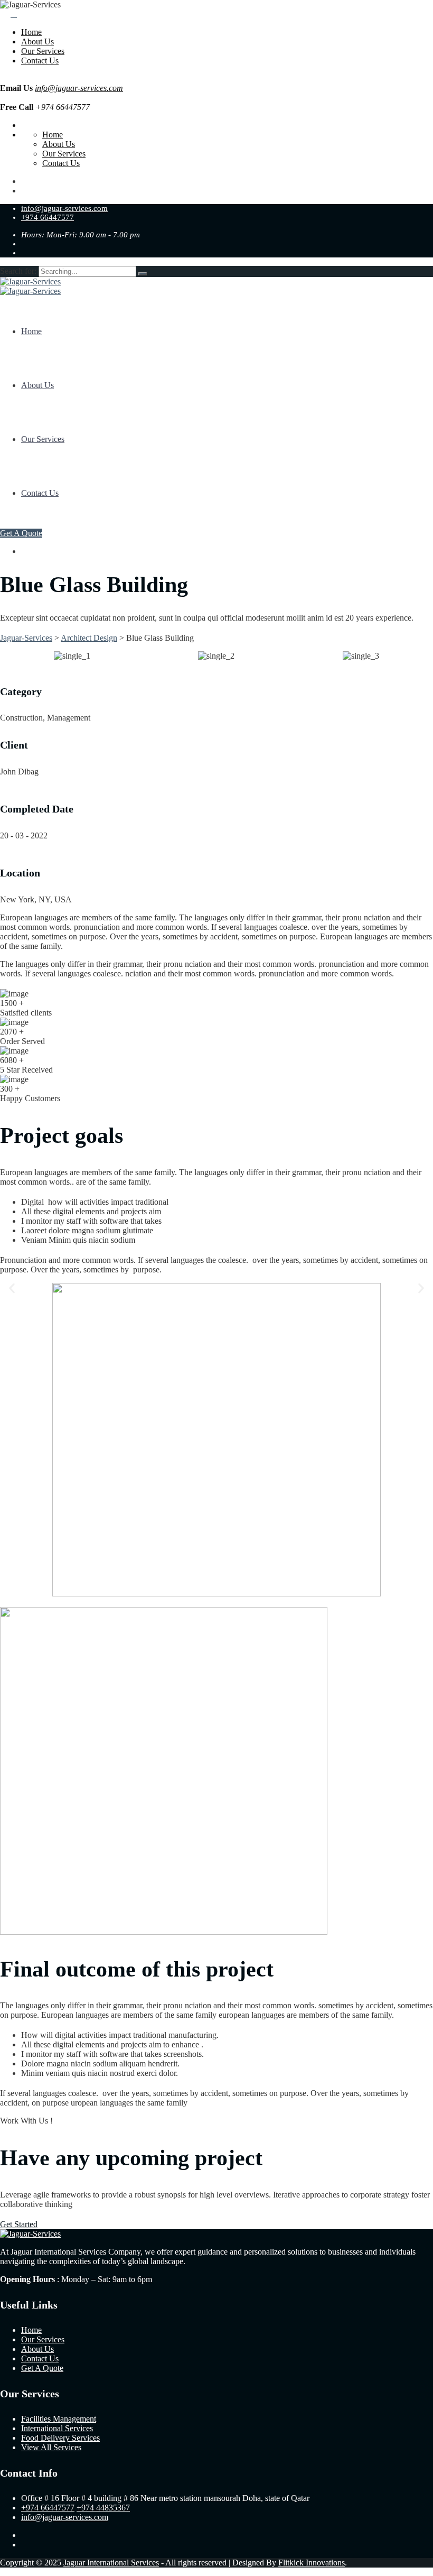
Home (31, 32)
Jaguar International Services (111, 2563)
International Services (57, 2428)
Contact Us (40, 61)
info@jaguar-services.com (79, 88)
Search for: (19, 271)
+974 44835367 (103, 2508)
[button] (12, 1288)
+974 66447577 (48, 217)
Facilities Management (59, 2419)
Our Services (43, 51)
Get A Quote (21, 533)
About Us (37, 41)
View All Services (51, 2447)
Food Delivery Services (60, 2438)
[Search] (143, 274)
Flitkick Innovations (312, 2563)
